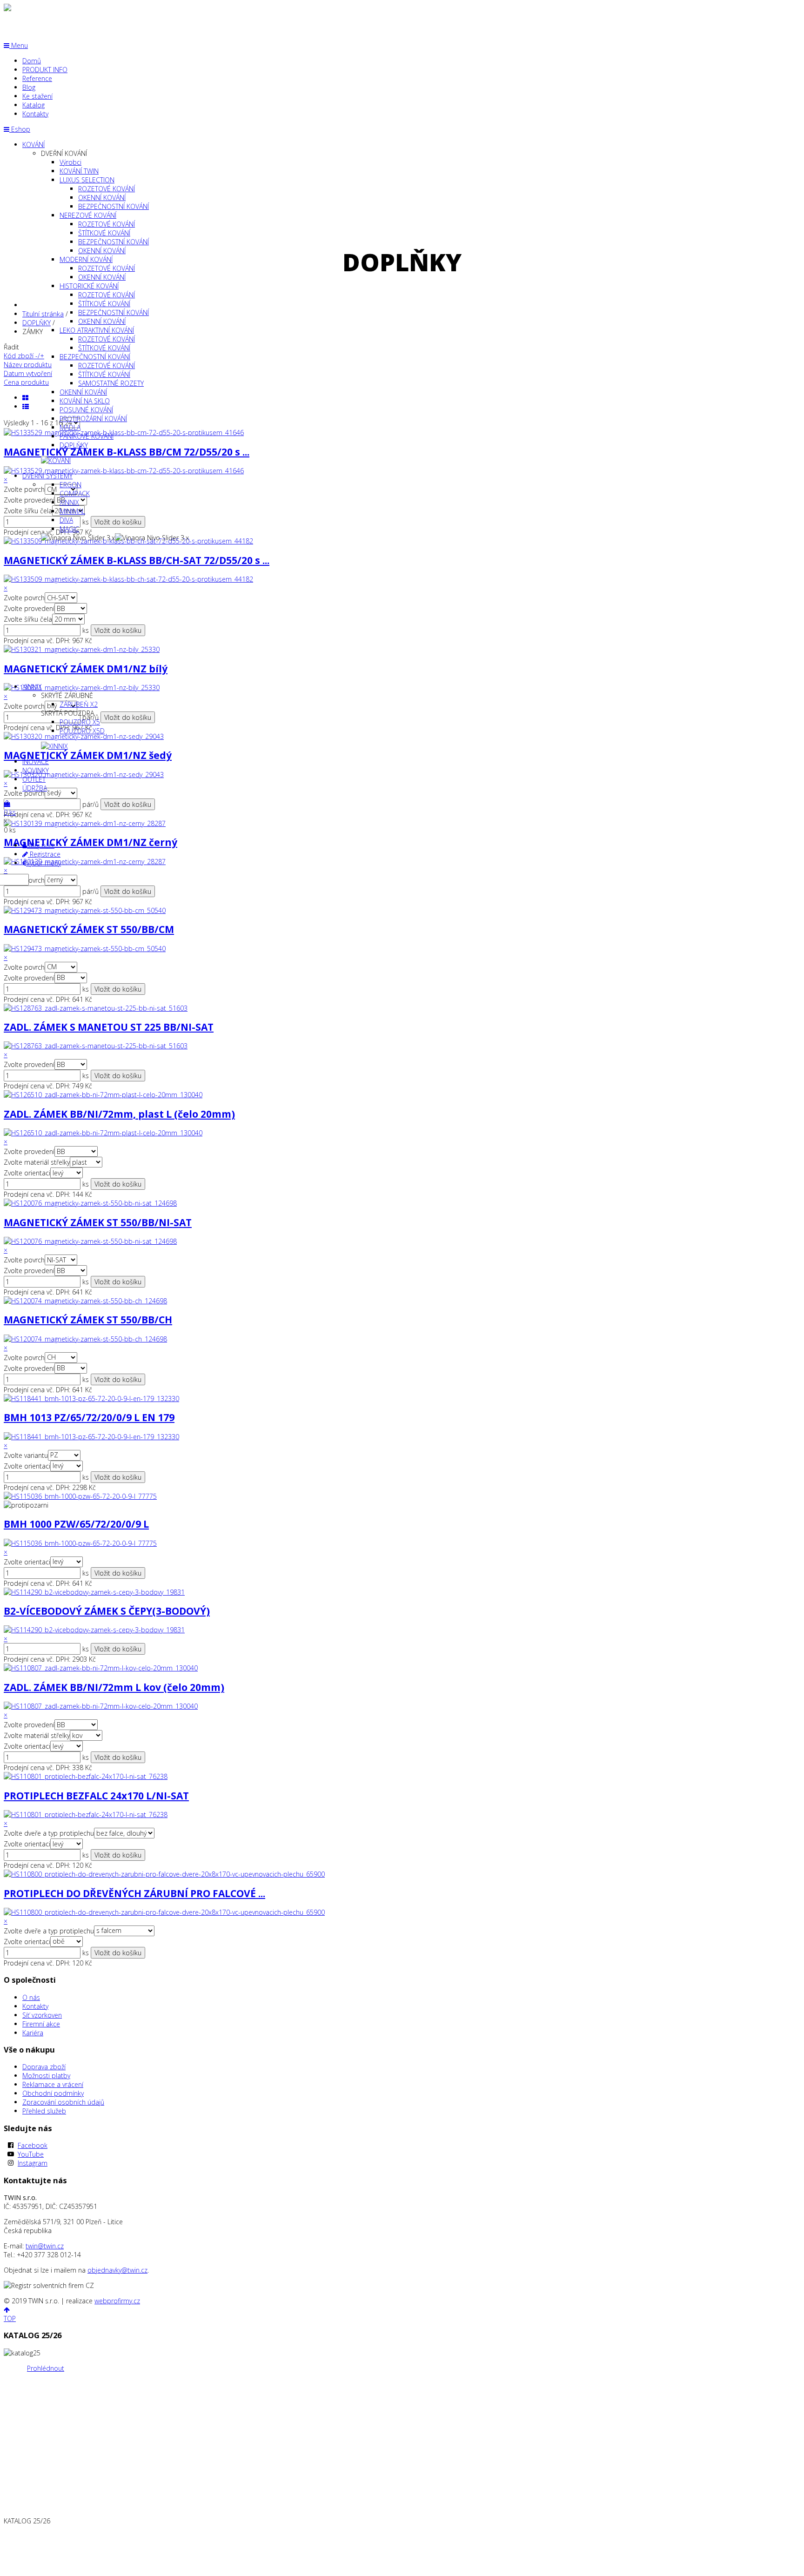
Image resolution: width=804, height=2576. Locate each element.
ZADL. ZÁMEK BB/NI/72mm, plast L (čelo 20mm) (119, 1114)
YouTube (31, 2154)
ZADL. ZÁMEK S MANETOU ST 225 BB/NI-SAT (109, 1027)
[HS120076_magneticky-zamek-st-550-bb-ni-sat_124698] (90, 1241)
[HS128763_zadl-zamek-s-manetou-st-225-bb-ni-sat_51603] (96, 1046)
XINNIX (32, 687)
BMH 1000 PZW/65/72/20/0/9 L (76, 1524)
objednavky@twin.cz (117, 2270)
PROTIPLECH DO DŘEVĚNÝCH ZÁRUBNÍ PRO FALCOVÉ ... (134, 1893)
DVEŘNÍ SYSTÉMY (47, 476)
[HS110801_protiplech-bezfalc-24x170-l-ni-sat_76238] (86, 1815)
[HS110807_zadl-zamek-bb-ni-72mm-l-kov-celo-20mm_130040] (101, 1706)
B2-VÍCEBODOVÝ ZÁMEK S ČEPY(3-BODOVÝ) (107, 1611)
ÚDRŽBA (35, 788)
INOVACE (36, 761)
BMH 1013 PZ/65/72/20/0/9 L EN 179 (89, 1417)
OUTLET (34, 779)
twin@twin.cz (45, 2246)
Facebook (33, 2145)
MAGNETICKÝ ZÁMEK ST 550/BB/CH (88, 1320)
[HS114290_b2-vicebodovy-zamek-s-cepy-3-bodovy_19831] (94, 1630)
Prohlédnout (46, 2368)
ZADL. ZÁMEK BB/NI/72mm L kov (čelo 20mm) (114, 1687)
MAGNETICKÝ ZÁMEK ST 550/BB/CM (89, 929)
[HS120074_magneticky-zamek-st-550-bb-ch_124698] (85, 1339)
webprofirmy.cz (117, 2301)
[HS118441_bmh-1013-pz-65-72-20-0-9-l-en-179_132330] (91, 1437)
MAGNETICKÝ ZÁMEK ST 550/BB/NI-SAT (98, 1222)
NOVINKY (36, 770)
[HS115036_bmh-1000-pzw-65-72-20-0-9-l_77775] (80, 1543)
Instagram (33, 2163)
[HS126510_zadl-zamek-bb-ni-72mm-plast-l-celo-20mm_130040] (103, 1133)
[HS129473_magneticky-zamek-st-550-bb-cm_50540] (85, 949)
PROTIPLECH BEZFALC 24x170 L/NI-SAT (96, 1796)
